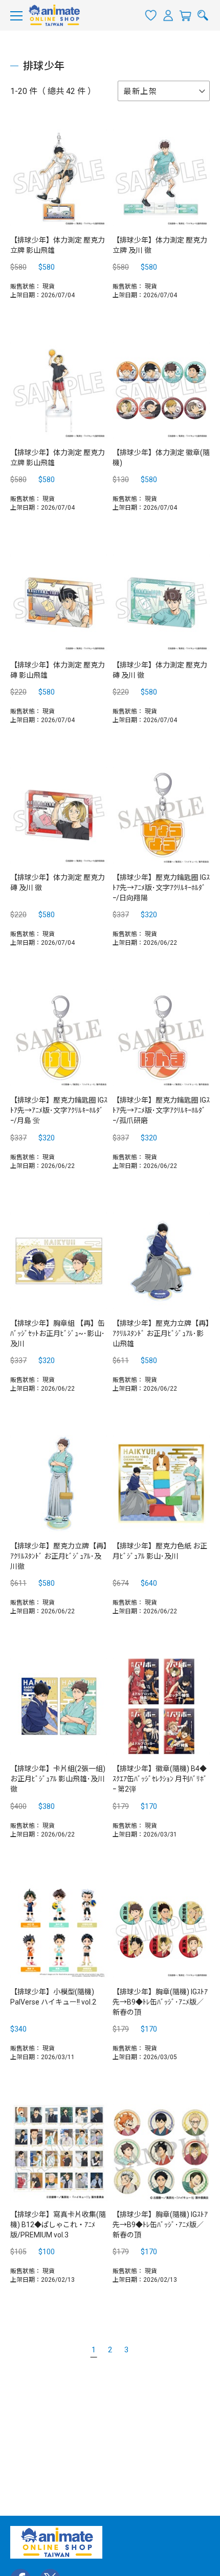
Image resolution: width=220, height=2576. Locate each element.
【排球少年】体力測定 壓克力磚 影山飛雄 (58, 670)
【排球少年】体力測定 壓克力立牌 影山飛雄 (58, 245)
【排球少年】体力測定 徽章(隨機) (161, 458)
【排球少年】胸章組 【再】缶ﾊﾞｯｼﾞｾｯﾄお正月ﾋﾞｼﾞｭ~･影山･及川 (58, 1333)
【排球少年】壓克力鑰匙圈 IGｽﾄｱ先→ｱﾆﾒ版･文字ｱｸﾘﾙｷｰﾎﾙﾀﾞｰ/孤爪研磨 (161, 1110)
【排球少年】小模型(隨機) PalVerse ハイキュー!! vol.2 (53, 1997)
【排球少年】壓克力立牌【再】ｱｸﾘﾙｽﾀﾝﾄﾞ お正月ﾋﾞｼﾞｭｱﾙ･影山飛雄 (161, 1333)
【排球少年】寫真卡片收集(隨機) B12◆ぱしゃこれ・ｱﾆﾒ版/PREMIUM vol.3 (58, 2225)
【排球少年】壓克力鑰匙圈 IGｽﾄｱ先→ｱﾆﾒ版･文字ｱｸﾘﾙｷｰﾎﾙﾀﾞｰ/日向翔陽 (161, 888)
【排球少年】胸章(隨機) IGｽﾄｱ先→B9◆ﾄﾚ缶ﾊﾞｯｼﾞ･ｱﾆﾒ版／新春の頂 (160, 2002)
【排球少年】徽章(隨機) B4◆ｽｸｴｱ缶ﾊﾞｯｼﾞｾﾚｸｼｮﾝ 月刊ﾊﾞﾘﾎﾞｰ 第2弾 (160, 1779)
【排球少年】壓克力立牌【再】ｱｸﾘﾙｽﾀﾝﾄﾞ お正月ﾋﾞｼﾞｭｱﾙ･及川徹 (59, 1556)
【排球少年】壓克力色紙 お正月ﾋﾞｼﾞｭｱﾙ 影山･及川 (160, 1551)
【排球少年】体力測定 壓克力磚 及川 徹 (160, 670)
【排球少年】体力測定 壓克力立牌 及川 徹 (160, 245)
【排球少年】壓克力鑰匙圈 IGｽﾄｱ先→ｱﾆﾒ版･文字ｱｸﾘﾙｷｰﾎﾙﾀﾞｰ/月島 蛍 (59, 1110)
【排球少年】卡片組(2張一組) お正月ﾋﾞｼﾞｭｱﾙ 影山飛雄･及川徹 (58, 1779)
